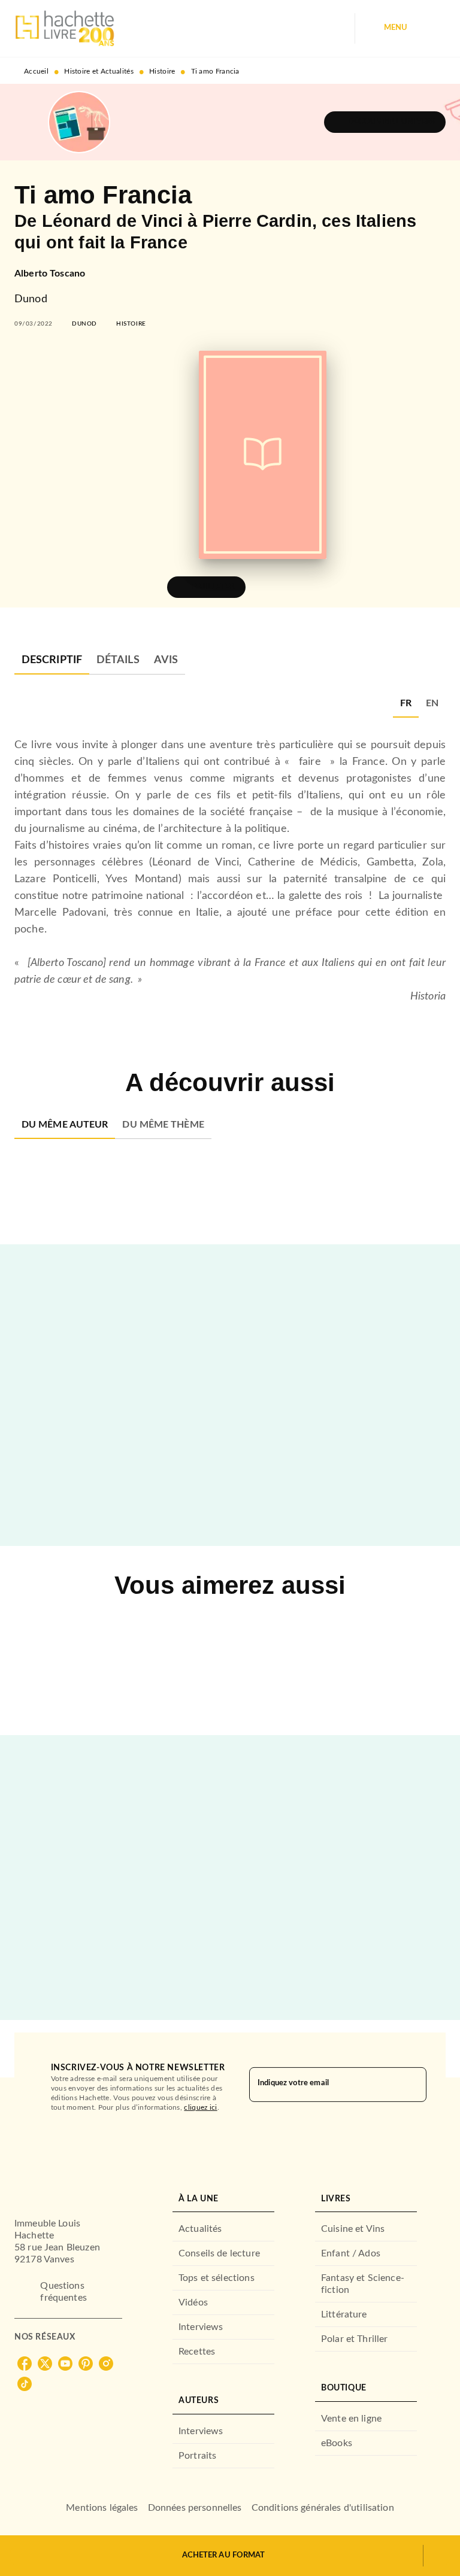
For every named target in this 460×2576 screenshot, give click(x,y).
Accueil (36, 71)
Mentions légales (102, 2508)
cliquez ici (200, 2107)
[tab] (52, 660)
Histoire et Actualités (99, 71)
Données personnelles (195, 2508)
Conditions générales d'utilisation (323, 2508)
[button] (385, 122)
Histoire (162, 71)
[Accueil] (65, 28)
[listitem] (25, 2364)
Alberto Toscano (50, 274)
